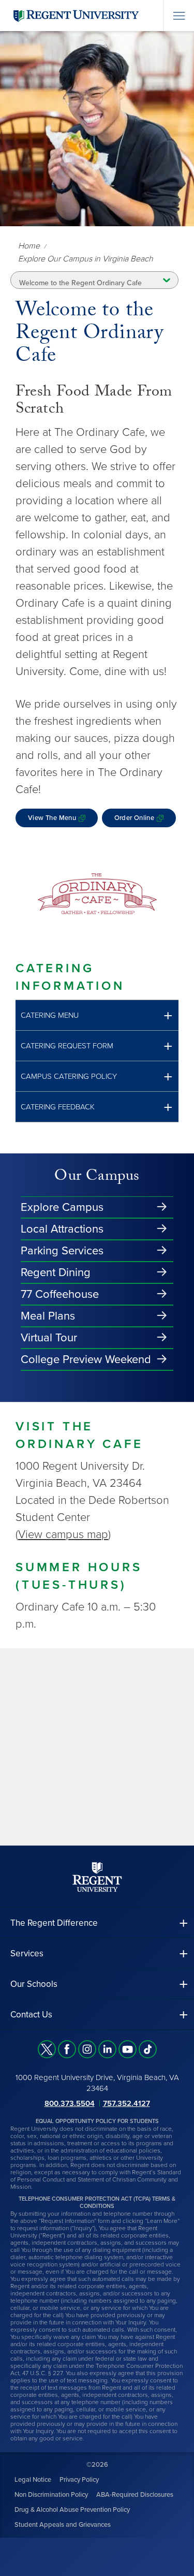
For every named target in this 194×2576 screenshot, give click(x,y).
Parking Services (62, 1251)
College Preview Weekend (86, 1359)
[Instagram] (87, 2049)
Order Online (135, 818)
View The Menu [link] (52, 818)
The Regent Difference (54, 1923)
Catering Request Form (67, 1046)
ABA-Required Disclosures (135, 2494)
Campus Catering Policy (69, 1077)
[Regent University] (75, 15)
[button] (97, 1015)
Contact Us (31, 2015)
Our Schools (34, 1984)
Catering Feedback (58, 1107)
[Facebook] (67, 2049)
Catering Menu (50, 1015)
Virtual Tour (49, 1338)
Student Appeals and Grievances (63, 2524)
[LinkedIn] (107, 2049)
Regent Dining (56, 1272)
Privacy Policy (79, 2479)
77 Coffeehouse (60, 1294)
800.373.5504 (70, 2103)
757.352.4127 (126, 2103)
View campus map (63, 1534)
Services (27, 1953)
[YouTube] (128, 2049)
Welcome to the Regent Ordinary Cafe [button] (80, 283)
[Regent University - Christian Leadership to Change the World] (97, 1876)
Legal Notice (33, 2479)
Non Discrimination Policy (51, 2494)
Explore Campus (62, 1207)
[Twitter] (47, 2049)
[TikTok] (148, 2049)
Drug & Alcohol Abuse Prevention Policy (72, 2509)
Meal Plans (48, 1316)
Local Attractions (62, 1229)
